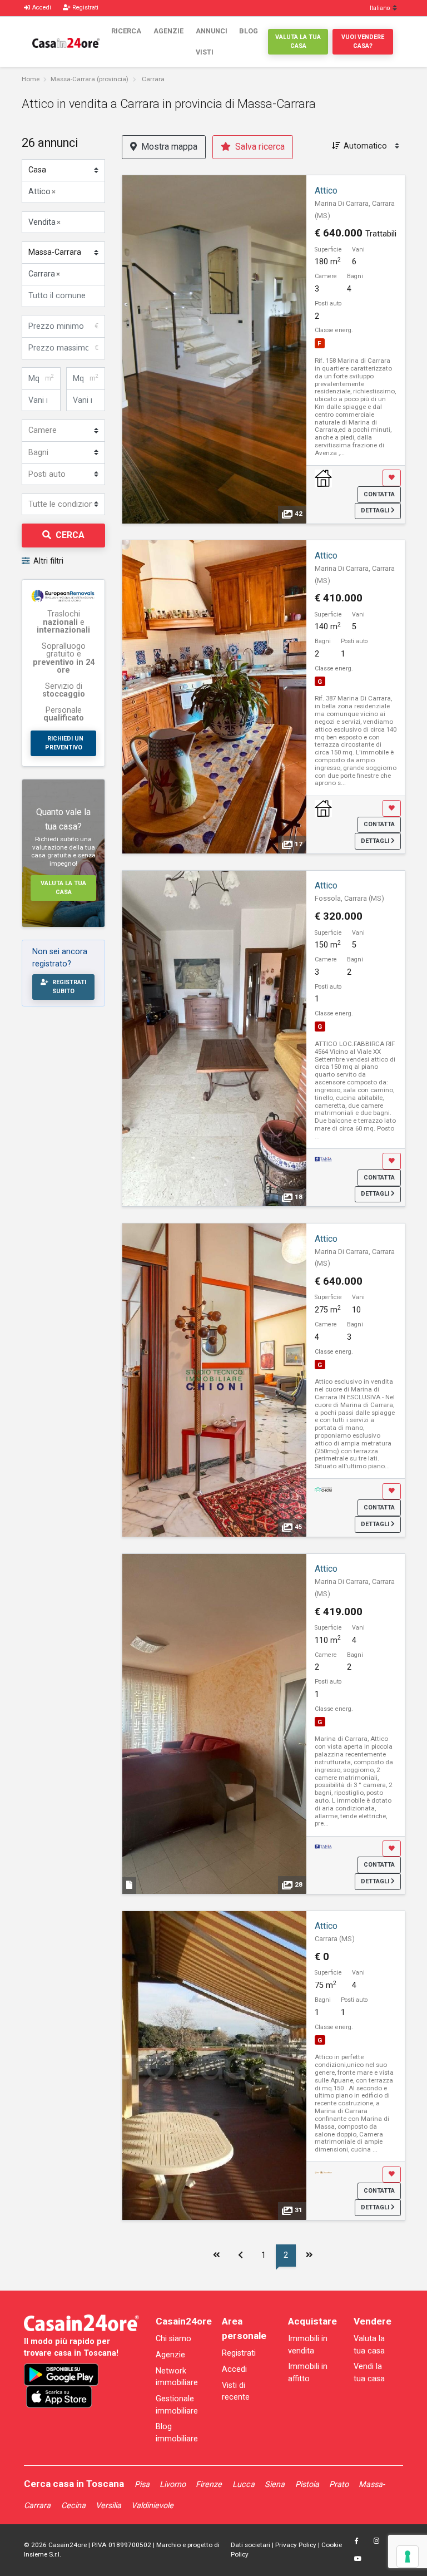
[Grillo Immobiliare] (324, 2172)
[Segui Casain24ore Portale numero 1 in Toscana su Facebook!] (356, 2541)
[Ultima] (310, 2256)
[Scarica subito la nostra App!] (61, 2375)
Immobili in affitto (308, 2373)
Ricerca (126, 31)
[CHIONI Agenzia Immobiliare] (324, 1489)
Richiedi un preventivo (64, 743)
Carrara (153, 79)
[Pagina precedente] (241, 2256)
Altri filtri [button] (48, 561)
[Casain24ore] (66, 42)
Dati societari (250, 2545)
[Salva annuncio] (392, 478)
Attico (326, 191)
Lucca (244, 2484)
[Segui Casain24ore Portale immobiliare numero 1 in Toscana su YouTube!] (358, 2559)
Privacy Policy (296, 2545)
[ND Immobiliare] (324, 478)
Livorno (173, 2484)
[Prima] (216, 2256)
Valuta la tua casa (298, 41)
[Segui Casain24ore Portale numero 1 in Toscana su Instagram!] (377, 2541)
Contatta (379, 494)
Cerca (70, 535)
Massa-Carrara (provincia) (90, 79)
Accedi (234, 2369)
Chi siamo (173, 2339)
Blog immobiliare (177, 2433)
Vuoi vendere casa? (363, 41)
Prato (339, 2484)
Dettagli (376, 510)
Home (31, 79)
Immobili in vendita (308, 2345)
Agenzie (168, 31)
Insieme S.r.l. (43, 2554)
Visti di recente (236, 2392)
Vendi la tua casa (369, 2373)
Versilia (108, 2506)
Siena (275, 2484)
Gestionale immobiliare (177, 2405)
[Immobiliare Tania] (324, 1159)
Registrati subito (69, 987)
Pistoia (307, 2484)
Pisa (142, 2484)
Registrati (239, 2353)
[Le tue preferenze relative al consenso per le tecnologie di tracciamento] (408, 2557)
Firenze (209, 2484)
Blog (249, 31)
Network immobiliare (177, 2377)
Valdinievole (152, 2506)
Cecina (73, 2506)
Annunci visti (212, 41)
